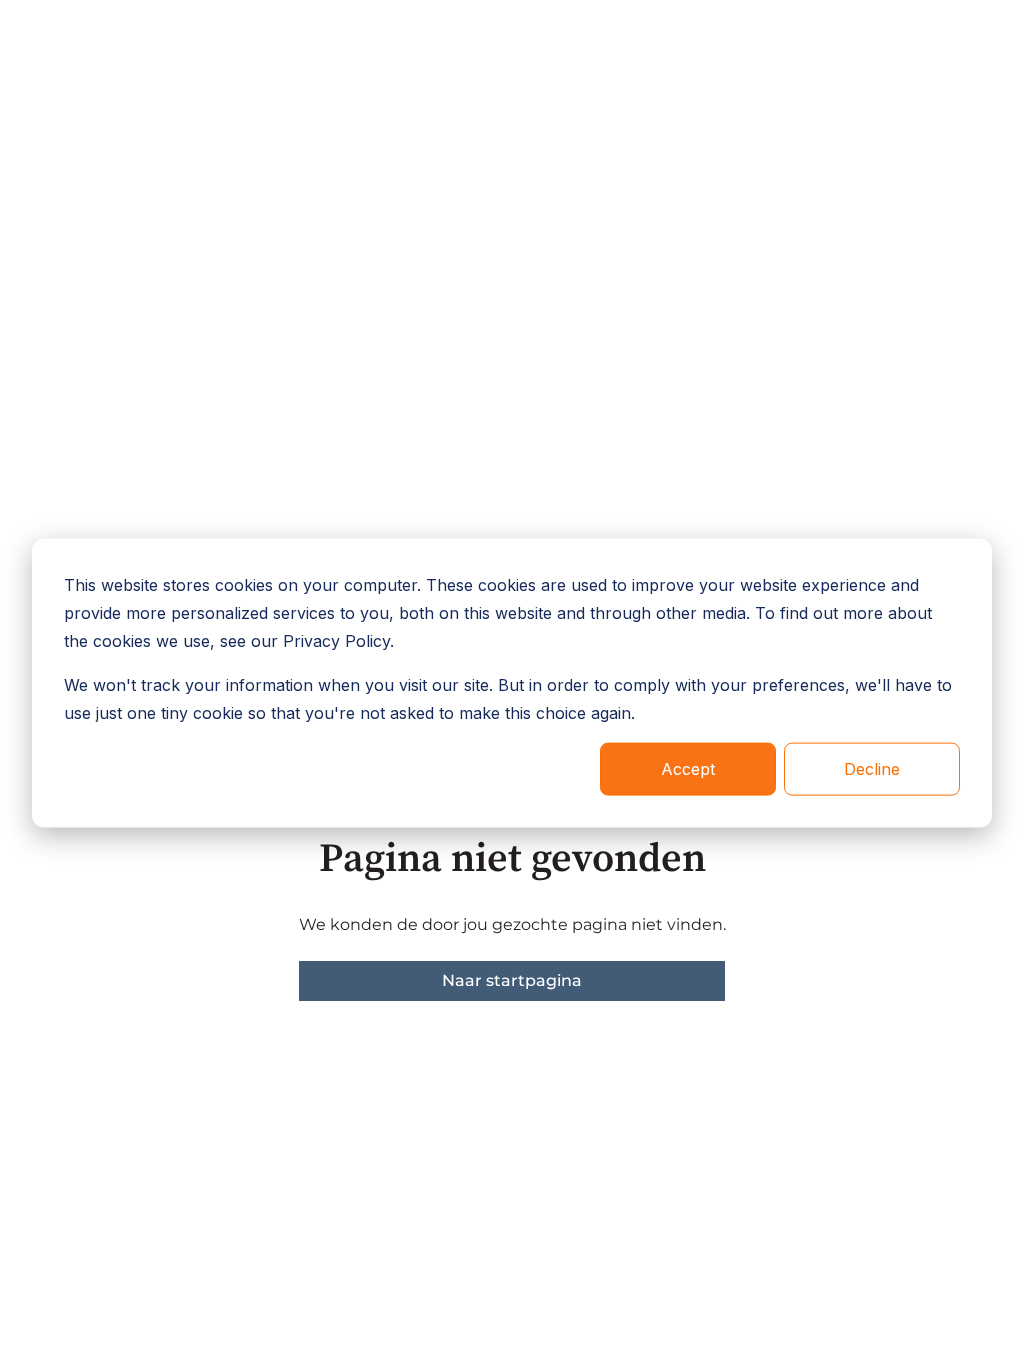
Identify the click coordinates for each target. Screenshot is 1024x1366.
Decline (872, 769)
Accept (688, 769)
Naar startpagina (512, 980)
